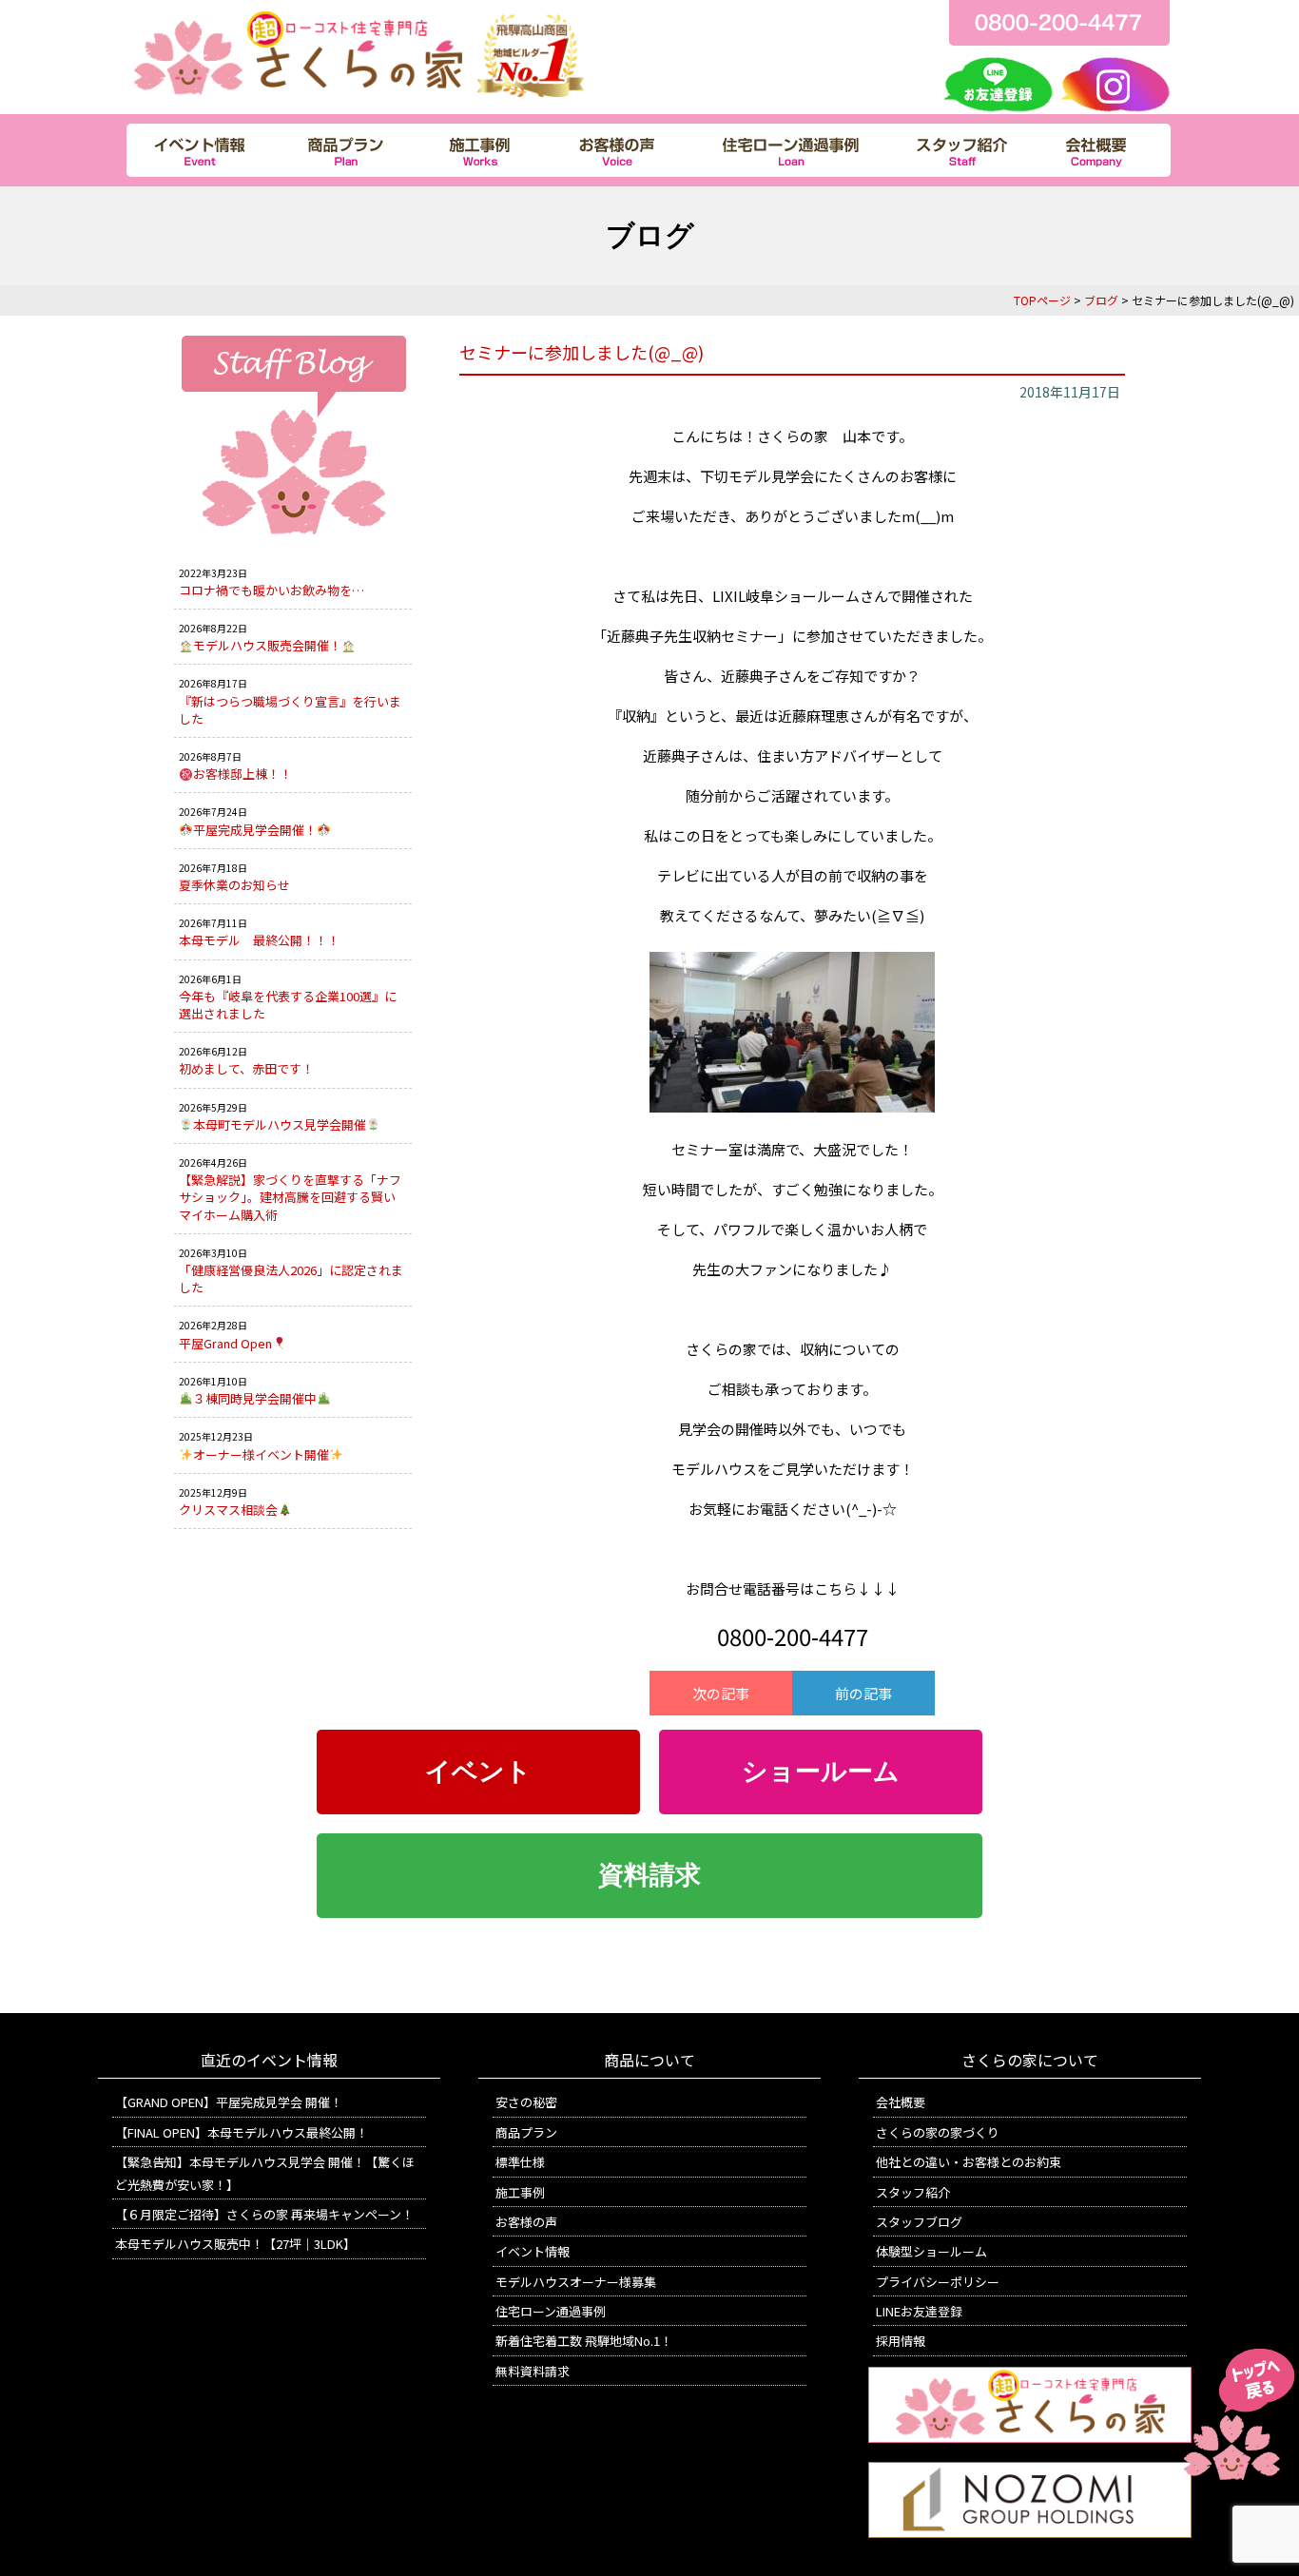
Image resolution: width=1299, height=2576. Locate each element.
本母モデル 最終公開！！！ (259, 940)
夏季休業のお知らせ (234, 885)
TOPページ (1042, 300)
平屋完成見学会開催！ (255, 830)
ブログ (1101, 300)
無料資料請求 (533, 2371)
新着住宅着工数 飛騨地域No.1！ (584, 2341)
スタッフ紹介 (913, 2192)
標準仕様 (520, 2162)
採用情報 (901, 2341)
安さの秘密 (526, 2102)
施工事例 (520, 2192)
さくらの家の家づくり (938, 2132)
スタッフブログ (919, 2222)
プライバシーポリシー (938, 2282)
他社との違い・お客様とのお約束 (969, 2162)
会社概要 (901, 2102)
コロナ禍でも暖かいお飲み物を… (271, 590)
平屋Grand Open (225, 1343)
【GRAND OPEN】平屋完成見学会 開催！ (229, 2102)
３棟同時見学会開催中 (255, 1398)
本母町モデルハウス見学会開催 (280, 1124)
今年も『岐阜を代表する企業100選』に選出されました (288, 1005)
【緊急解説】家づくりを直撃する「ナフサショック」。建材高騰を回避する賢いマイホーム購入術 (290, 1197)
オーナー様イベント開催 (261, 1454)
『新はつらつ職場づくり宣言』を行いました (290, 710)
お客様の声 (526, 2222)
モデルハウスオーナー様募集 (576, 2282)
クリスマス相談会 (228, 1510)
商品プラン (526, 2132)
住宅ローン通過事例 (551, 2311)
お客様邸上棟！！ (242, 774)
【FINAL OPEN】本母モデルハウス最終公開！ (242, 2132)
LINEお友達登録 (919, 2311)
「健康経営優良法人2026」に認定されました (291, 1278)
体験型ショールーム (931, 2251)
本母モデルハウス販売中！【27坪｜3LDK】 (235, 2244)
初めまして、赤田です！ (246, 1068)
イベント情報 (533, 2251)
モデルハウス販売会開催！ (267, 645)
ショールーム (821, 1772)
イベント (478, 1772)
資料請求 (649, 1875)
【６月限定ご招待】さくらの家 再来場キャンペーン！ (264, 2214)
